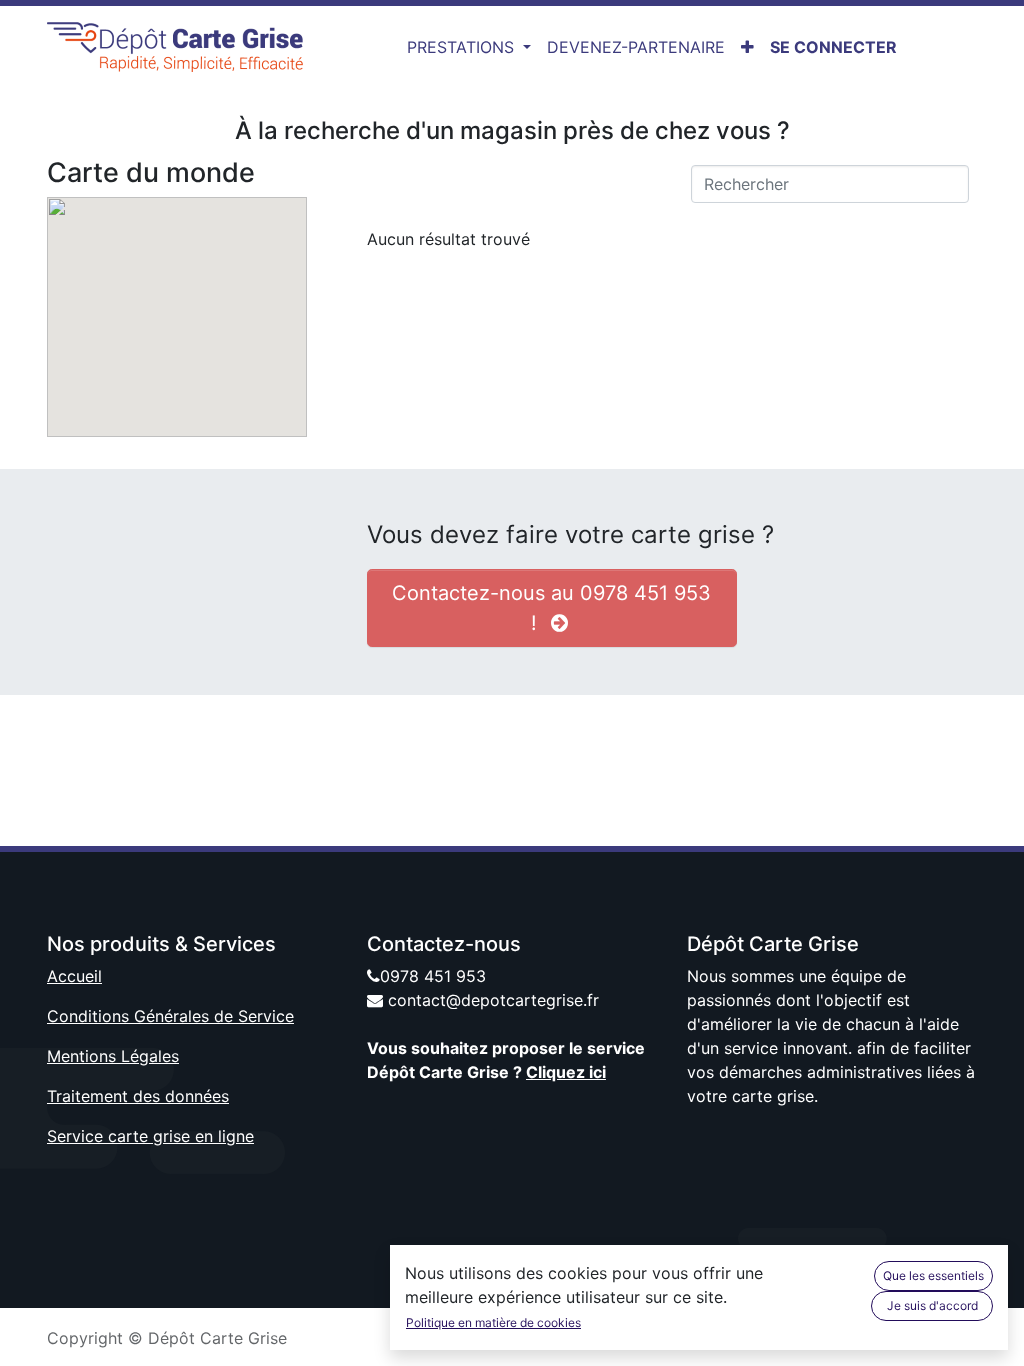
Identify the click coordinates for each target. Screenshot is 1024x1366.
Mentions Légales (113, 1056)
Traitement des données (138, 1096)
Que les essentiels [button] (933, 1275)
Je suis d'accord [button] (932, 1305)
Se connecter (833, 47)
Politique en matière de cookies (493, 1322)
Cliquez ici (566, 1072)
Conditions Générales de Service (170, 1016)
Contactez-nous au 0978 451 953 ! (551, 608)
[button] (747, 47)
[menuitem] (636, 47)
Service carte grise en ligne (150, 1136)
